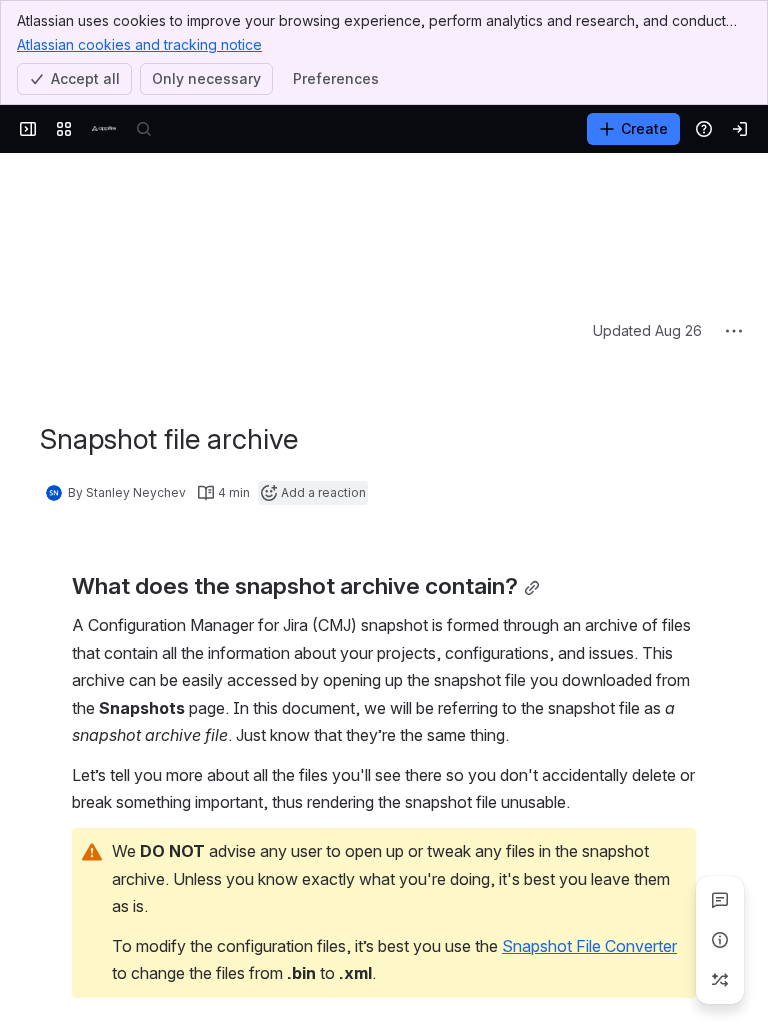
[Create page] (720, 980)
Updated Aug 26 (647, 180)
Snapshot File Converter (589, 796)
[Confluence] (104, 129)
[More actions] (734, 181)
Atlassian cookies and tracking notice (139, 44)
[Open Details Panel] (720, 940)
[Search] (144, 129)
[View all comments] (720, 900)
